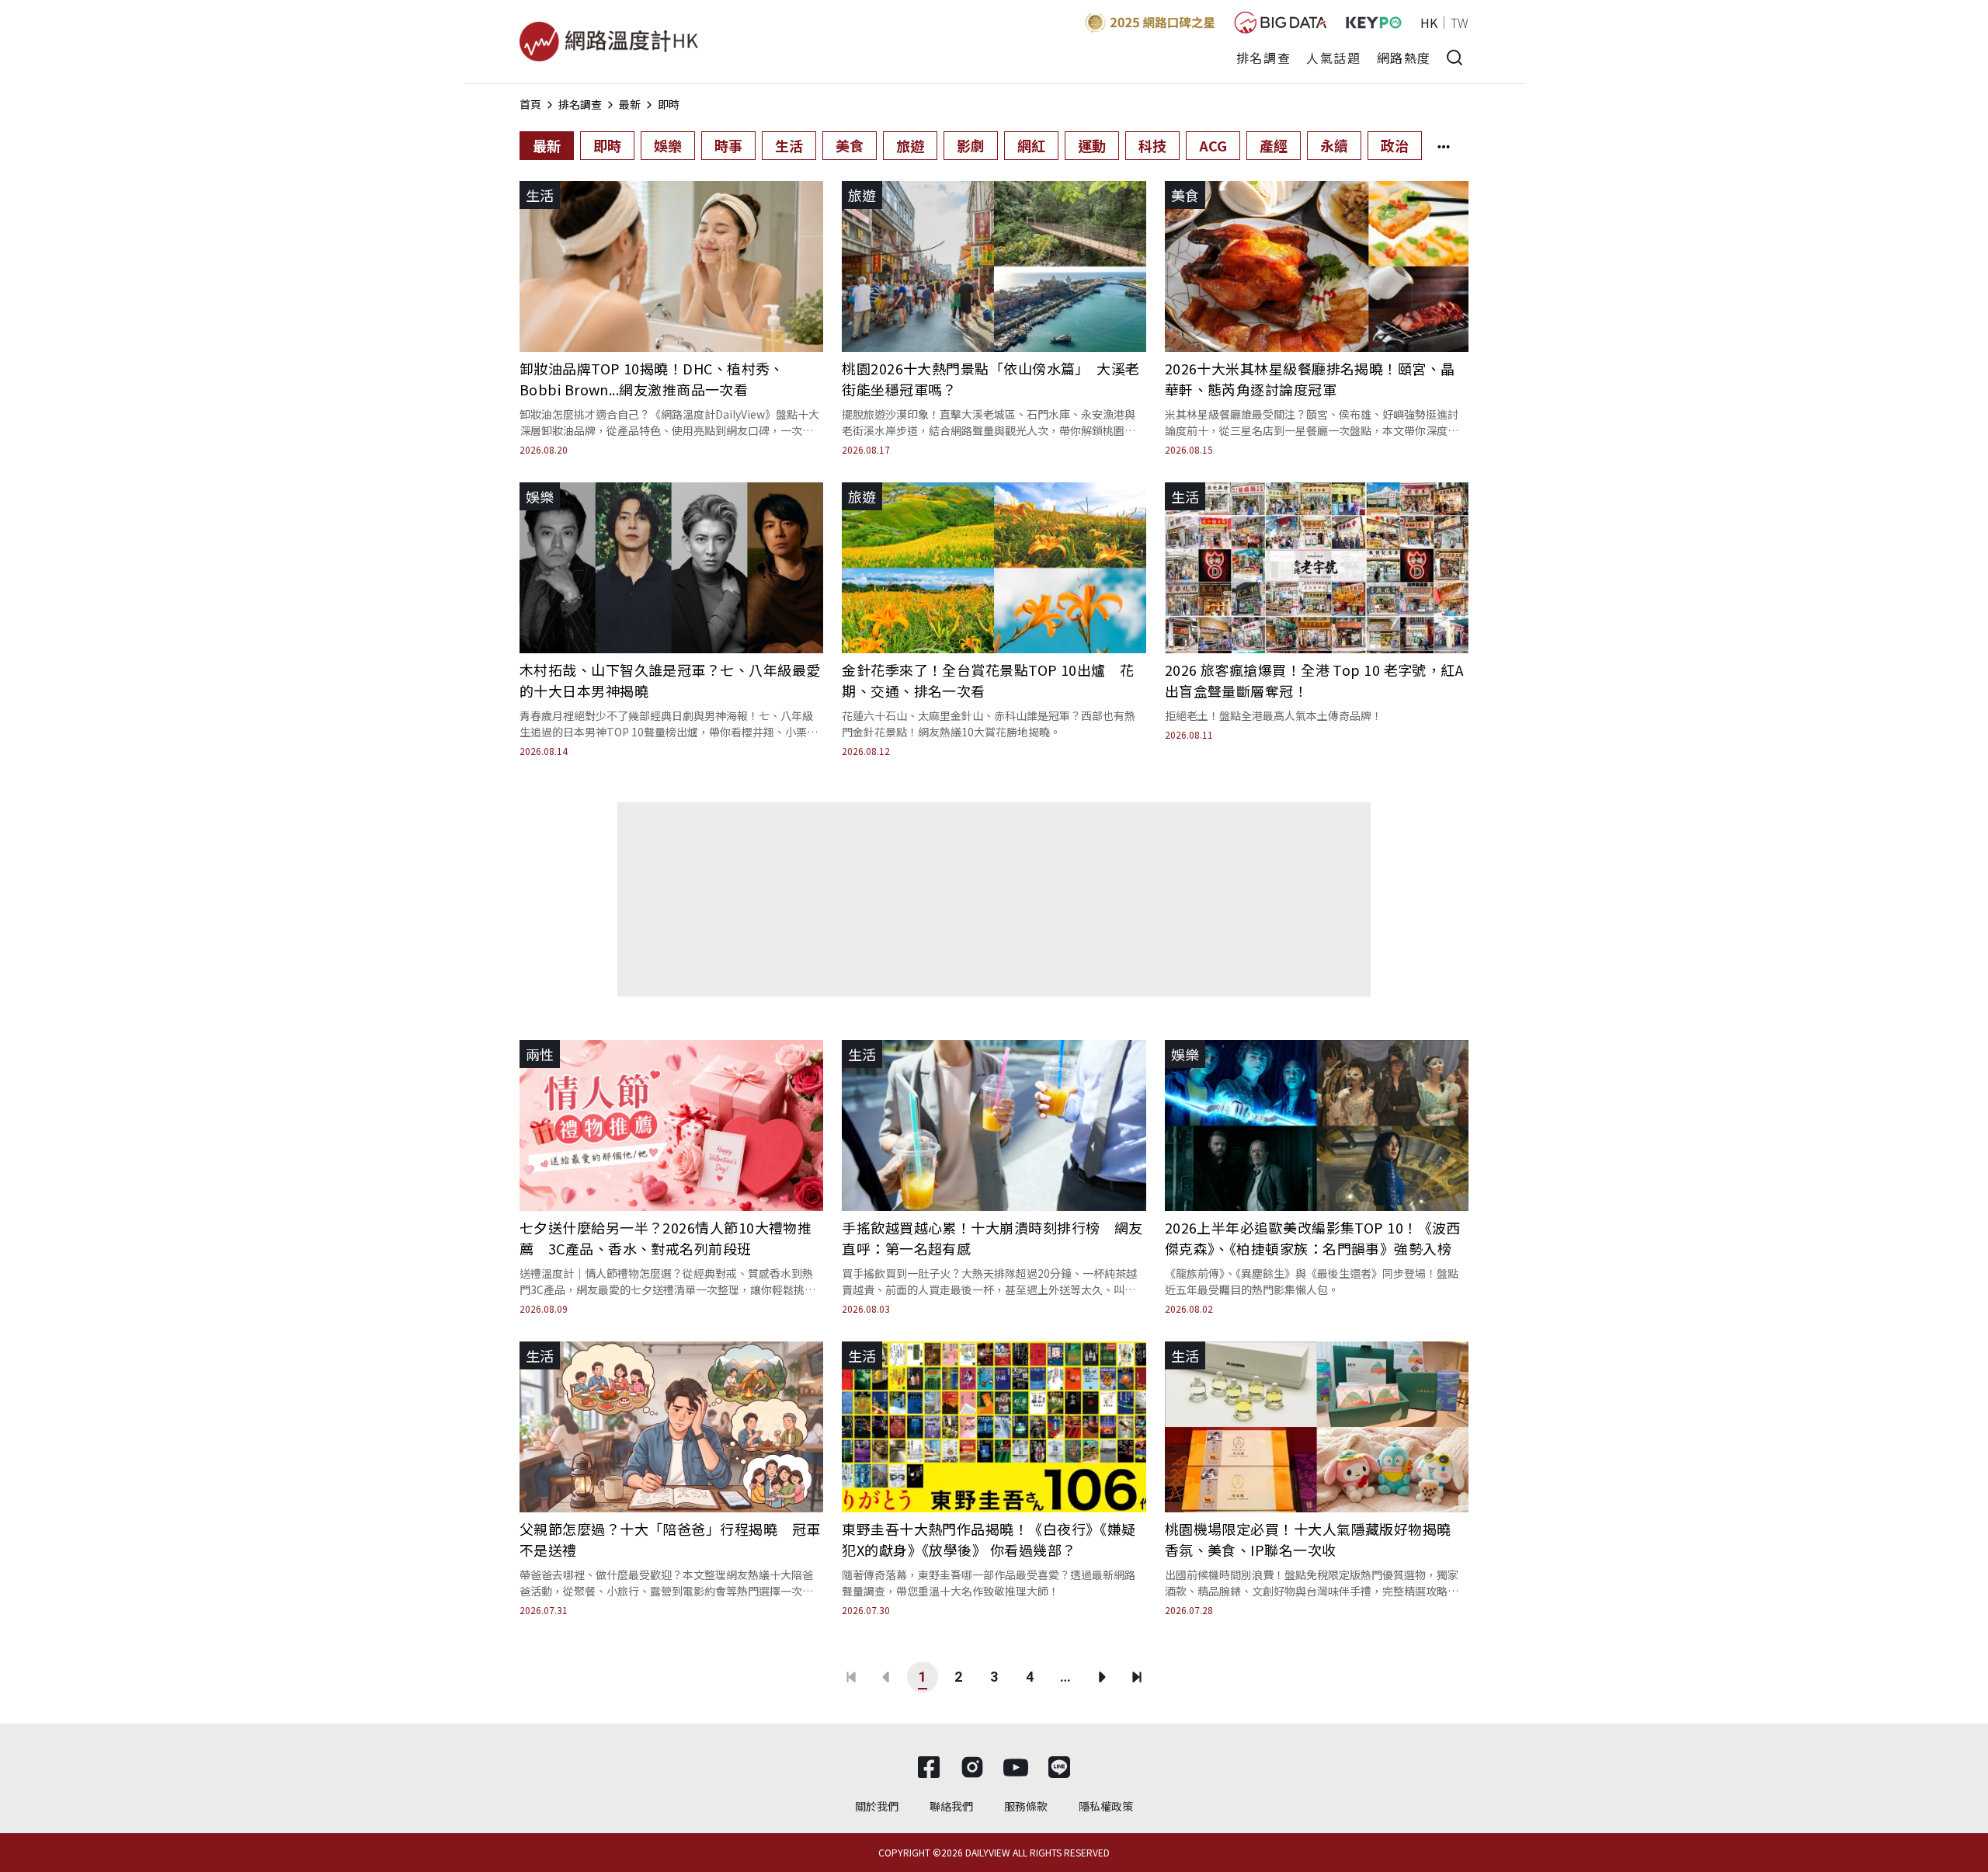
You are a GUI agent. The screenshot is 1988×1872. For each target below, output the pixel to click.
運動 (1092, 145)
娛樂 (668, 145)
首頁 (530, 104)
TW (1460, 23)
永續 (1334, 145)
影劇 (971, 145)
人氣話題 (1333, 57)
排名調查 (1263, 57)
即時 (669, 104)
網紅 (1031, 145)
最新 (630, 104)
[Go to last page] (1137, 1677)
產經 (1274, 145)
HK (1429, 23)
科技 (1152, 145)
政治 (1395, 145)
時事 (728, 145)
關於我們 (877, 1806)
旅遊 (910, 145)
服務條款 (1026, 1806)
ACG (1213, 145)
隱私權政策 (1106, 1806)
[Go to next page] (1101, 1677)
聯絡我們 (951, 1806)
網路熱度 (1404, 57)
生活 (789, 145)
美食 (850, 145)
